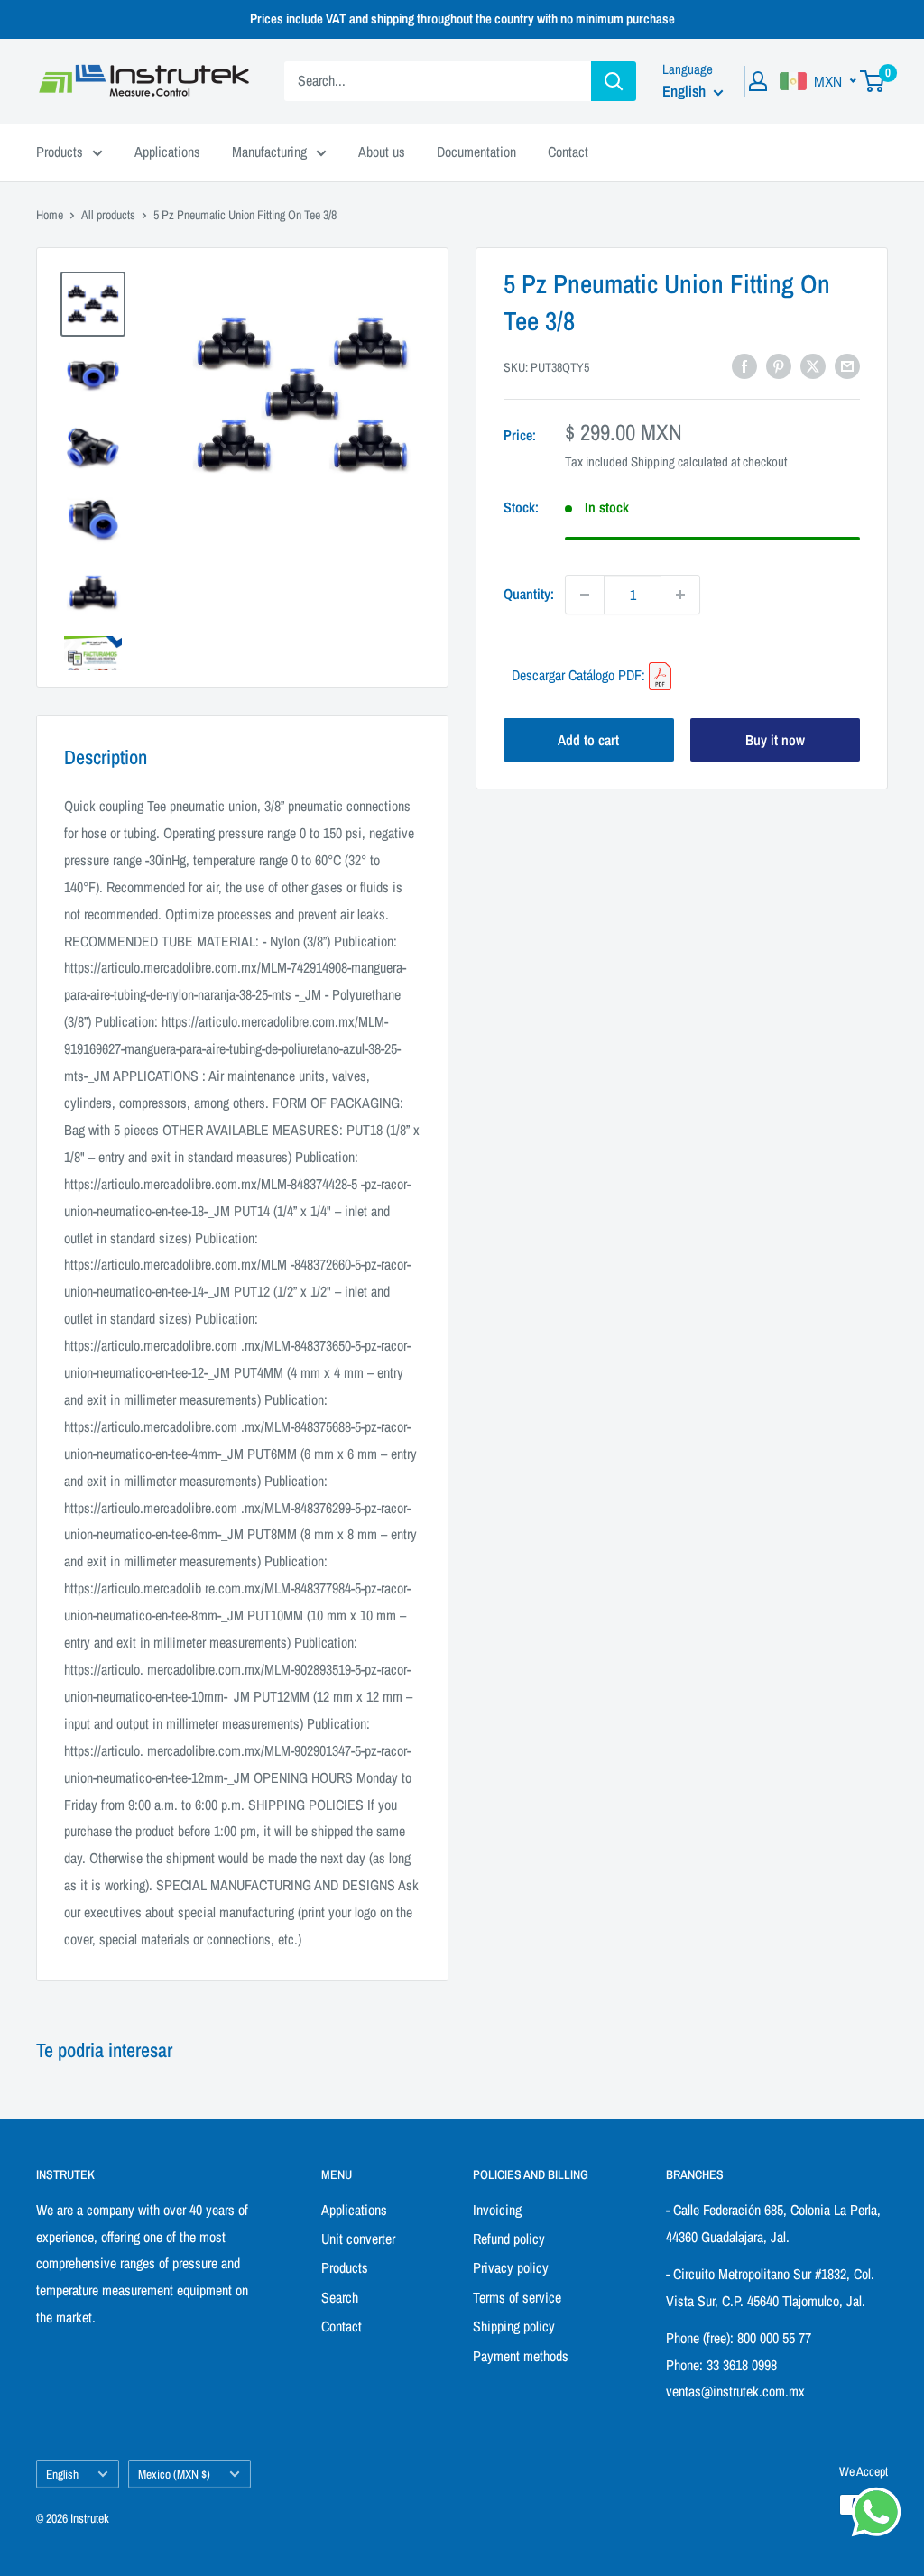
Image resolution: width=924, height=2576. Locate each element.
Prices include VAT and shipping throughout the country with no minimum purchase (462, 18)
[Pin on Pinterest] (779, 365)
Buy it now (775, 740)
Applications (167, 152)
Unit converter (358, 2239)
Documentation (476, 152)
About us (382, 152)
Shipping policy (514, 2326)
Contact (568, 152)
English (62, 2474)
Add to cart (588, 740)
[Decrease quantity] (585, 595)
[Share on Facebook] (744, 365)
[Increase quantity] (680, 595)
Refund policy (509, 2239)
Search (340, 2297)
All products (108, 215)
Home (50, 215)
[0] (873, 81)
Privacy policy (511, 2267)
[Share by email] (847, 365)
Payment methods (521, 2356)
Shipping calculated (679, 462)
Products (60, 152)
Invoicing (497, 2210)
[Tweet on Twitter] (813, 365)
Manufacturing (269, 152)
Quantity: (529, 594)
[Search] (614, 81)
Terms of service (517, 2297)
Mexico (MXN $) (174, 2474)
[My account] (758, 81)
